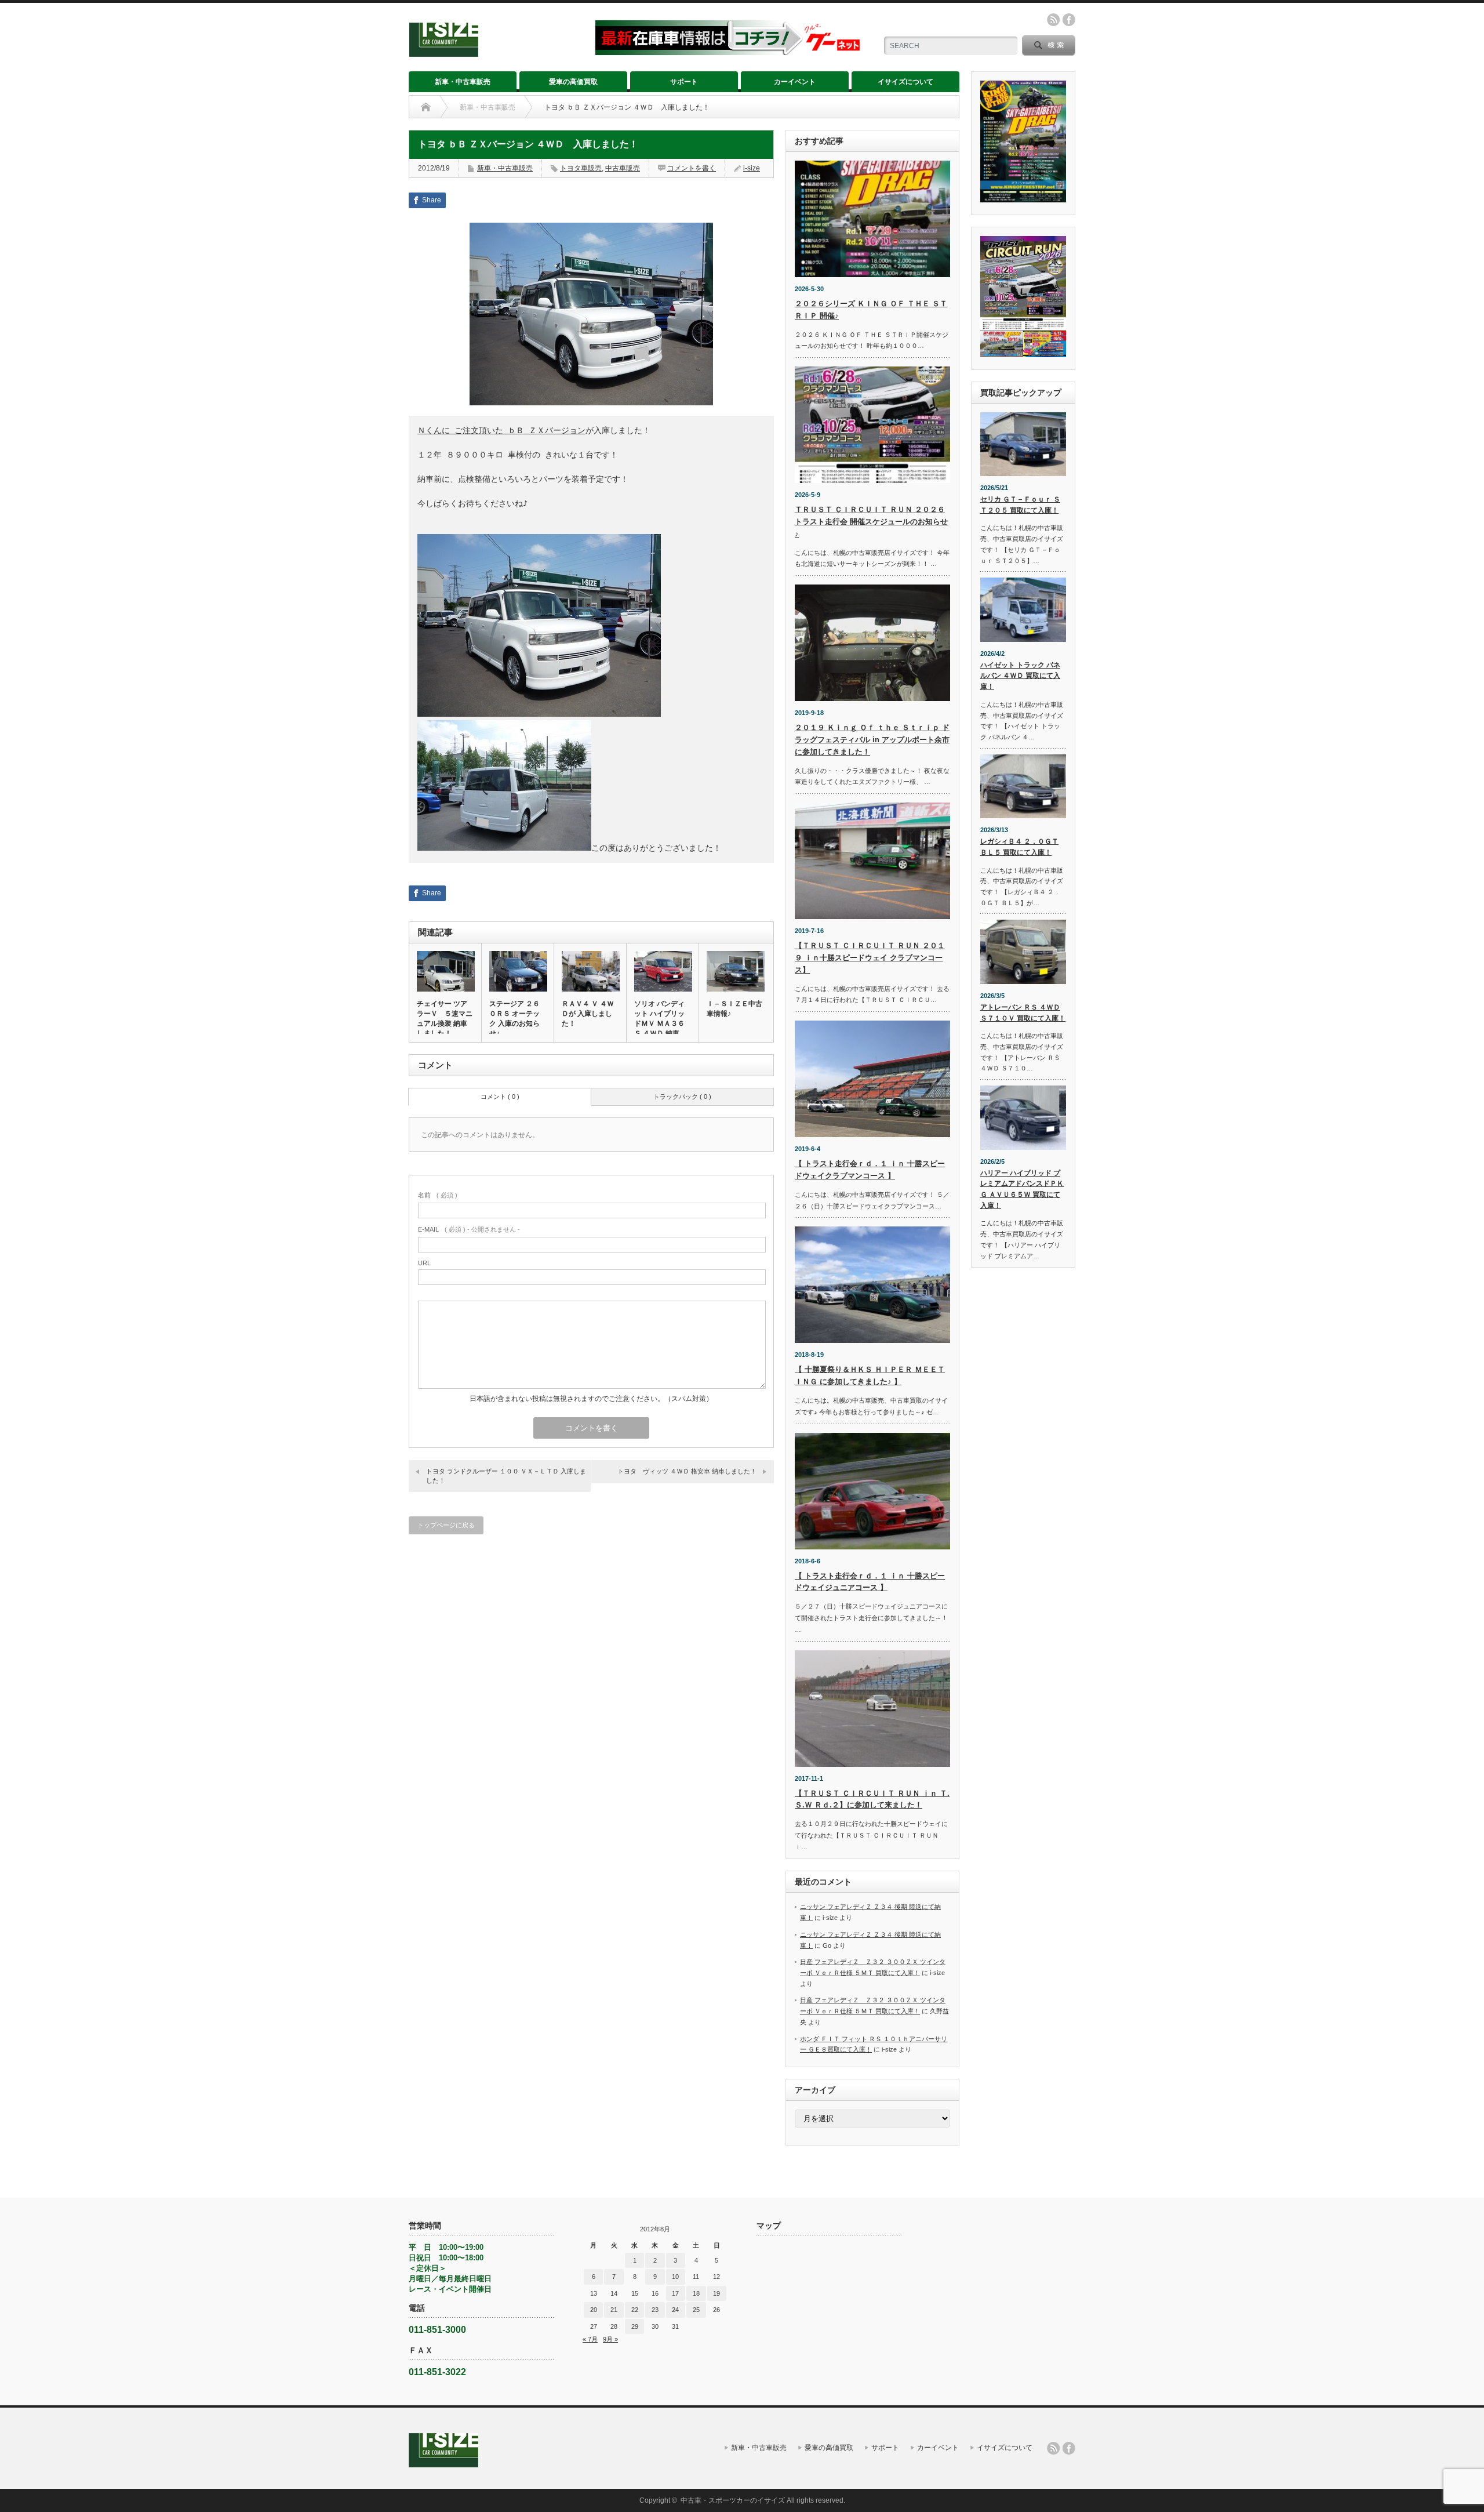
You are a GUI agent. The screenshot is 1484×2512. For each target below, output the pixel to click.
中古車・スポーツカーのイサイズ (733, 2500)
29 (635, 2326)
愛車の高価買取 (573, 82)
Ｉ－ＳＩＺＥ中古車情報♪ (734, 1009)
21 (614, 2310)
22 (635, 2310)
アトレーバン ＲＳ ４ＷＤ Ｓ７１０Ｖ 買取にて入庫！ (1023, 1013)
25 (696, 2310)
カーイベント (795, 82)
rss (1053, 20)
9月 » (610, 2339)
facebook (1069, 20)
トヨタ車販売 (581, 168)
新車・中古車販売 (463, 82)
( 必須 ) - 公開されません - (469, 1229)
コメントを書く (692, 168)
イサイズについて (905, 82)
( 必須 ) (438, 1195)
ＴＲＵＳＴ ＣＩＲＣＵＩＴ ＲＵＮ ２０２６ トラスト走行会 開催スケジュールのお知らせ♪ (871, 522)
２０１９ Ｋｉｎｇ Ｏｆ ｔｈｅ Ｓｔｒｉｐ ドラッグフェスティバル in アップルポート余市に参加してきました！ (872, 740)
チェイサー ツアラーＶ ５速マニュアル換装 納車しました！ (445, 1019)
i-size (752, 168)
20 (594, 2310)
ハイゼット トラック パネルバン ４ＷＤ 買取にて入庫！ (1020, 676)
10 (675, 2277)
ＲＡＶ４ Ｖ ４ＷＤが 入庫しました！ (588, 1014)
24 (675, 2310)
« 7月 (590, 2339)
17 (675, 2293)
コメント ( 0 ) (500, 1097)
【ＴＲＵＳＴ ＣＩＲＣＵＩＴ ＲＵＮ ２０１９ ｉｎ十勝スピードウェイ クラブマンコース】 (870, 958)
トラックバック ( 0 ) (682, 1097)
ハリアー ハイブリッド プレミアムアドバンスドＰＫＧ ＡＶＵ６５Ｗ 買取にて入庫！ (1022, 1189)
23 (655, 2310)
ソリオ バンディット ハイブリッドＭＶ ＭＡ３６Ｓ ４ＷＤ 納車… (660, 1019)
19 (716, 2293)
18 (696, 2293)
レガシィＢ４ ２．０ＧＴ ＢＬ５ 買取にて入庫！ (1019, 847)
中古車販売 (623, 168)
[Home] (426, 107)
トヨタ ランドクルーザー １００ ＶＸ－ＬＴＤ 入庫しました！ (506, 1475)
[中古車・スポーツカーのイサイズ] (495, 52)
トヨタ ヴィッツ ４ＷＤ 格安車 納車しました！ (687, 1471)
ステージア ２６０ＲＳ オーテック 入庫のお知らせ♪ (514, 1019)
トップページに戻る (446, 1525)
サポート (684, 82)
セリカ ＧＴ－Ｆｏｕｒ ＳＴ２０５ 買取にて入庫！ (1020, 505)
